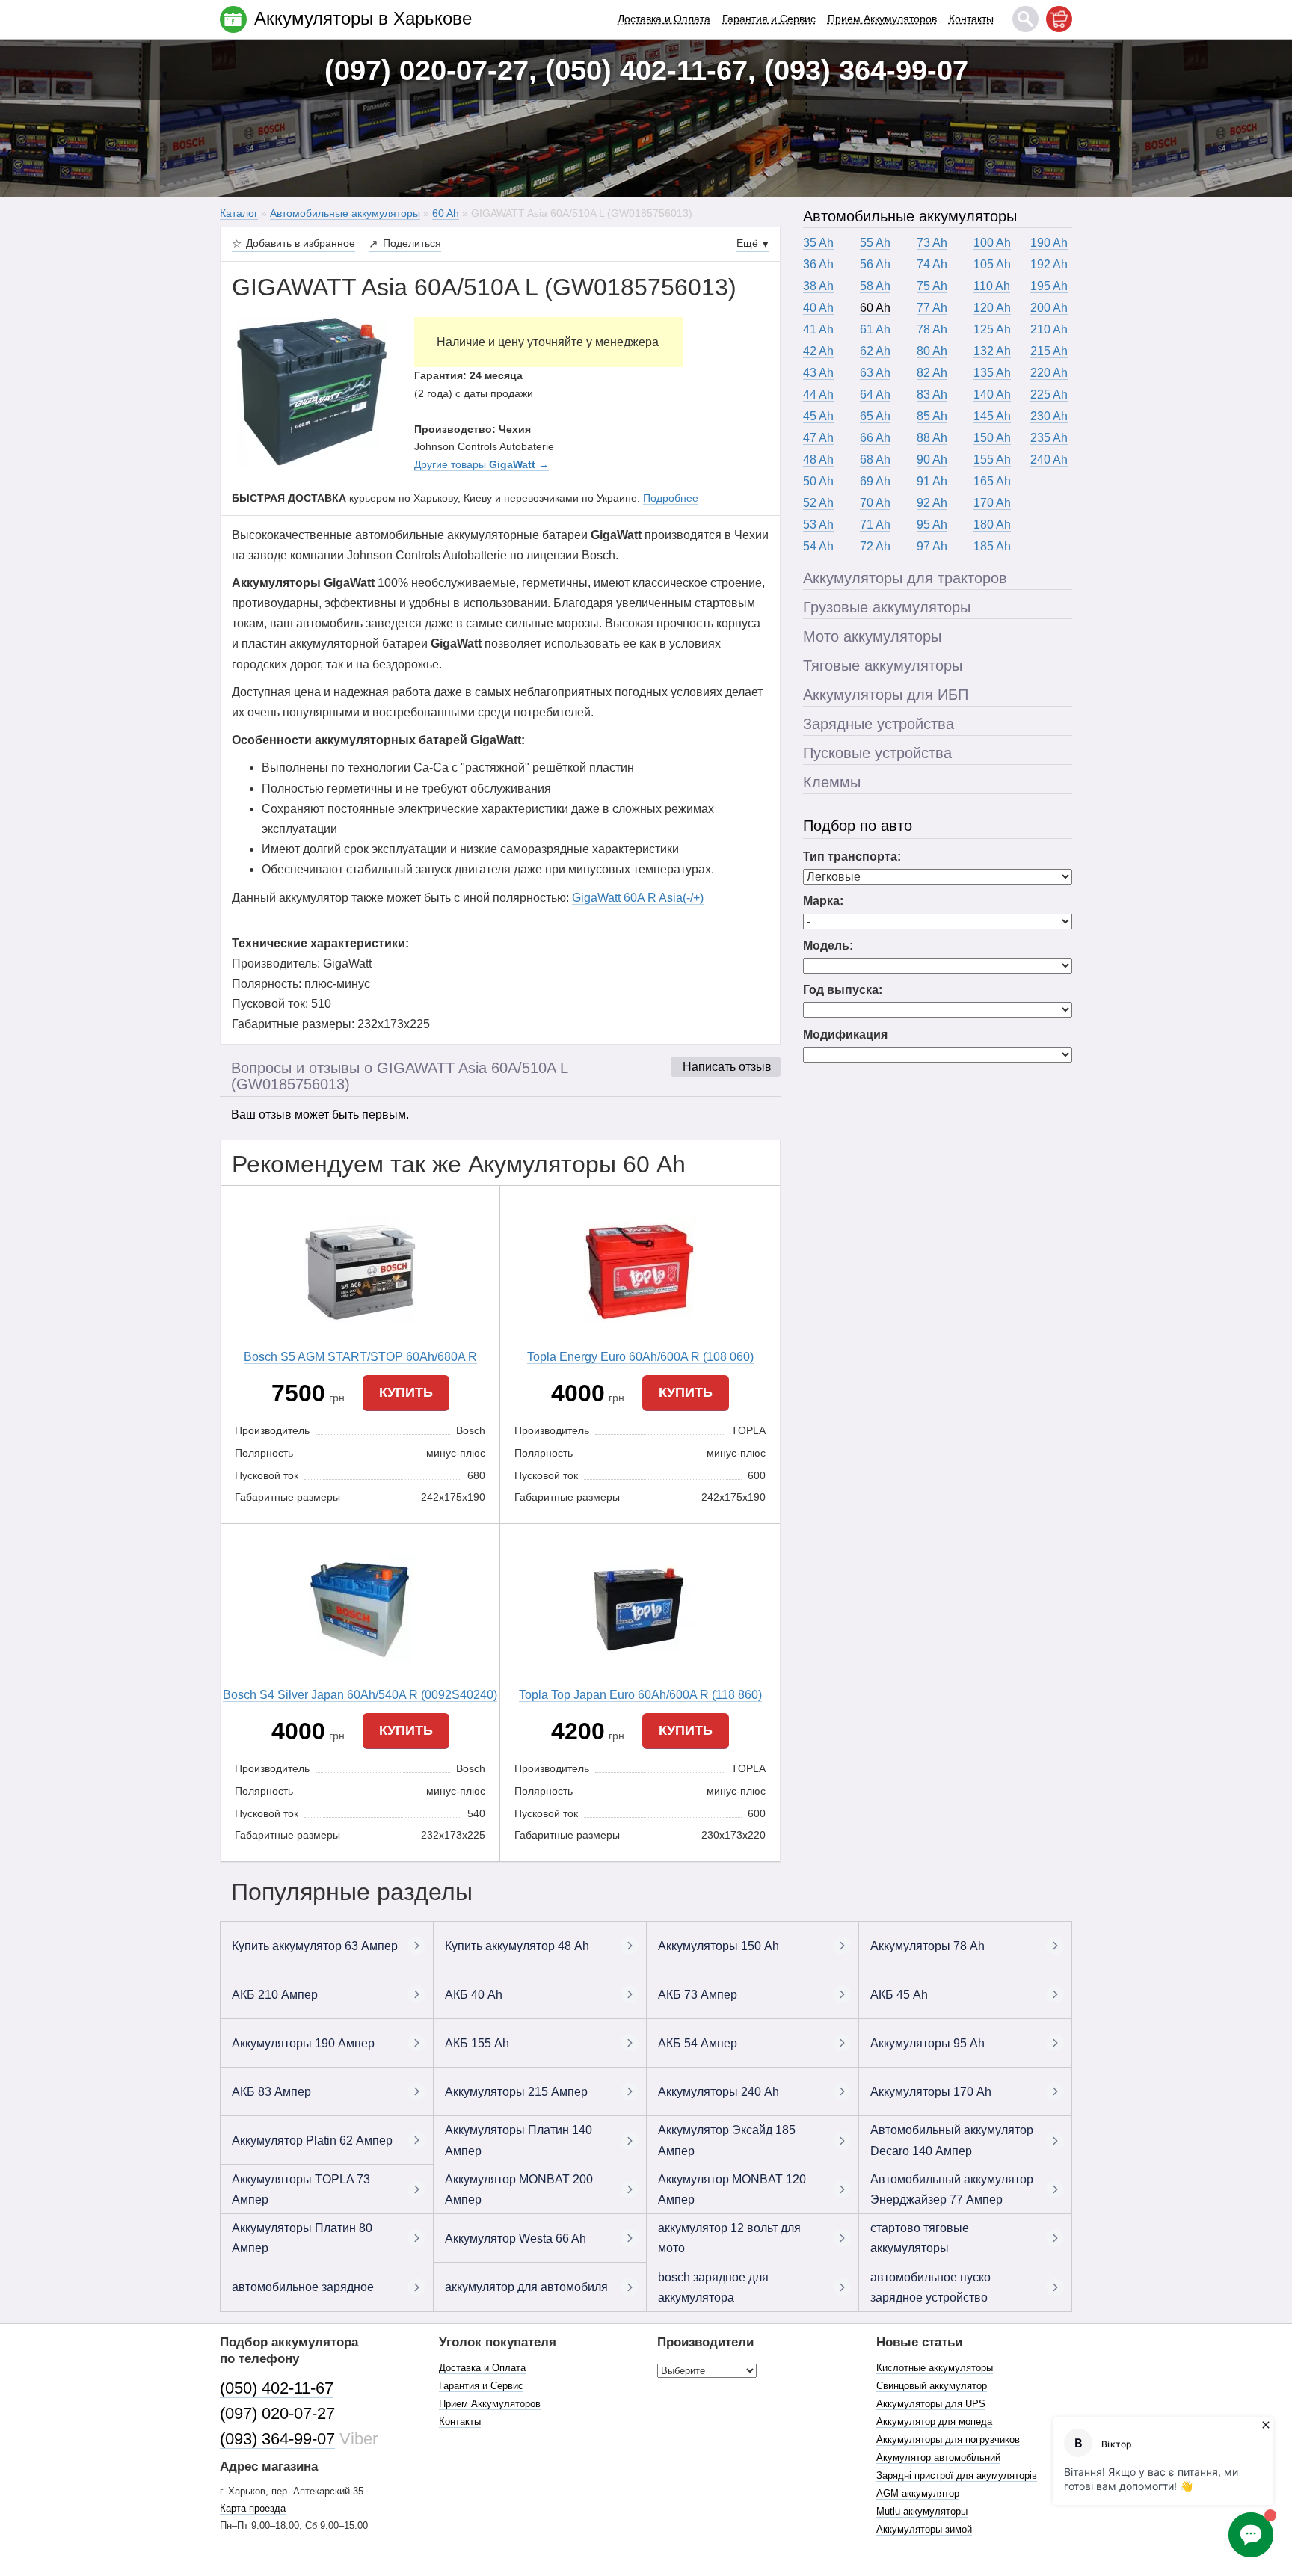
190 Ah (1049, 243)
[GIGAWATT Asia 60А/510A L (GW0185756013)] (312, 391)
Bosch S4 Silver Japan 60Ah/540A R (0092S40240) (360, 1695)
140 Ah (992, 394)
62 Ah (875, 351)
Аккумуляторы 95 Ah (928, 2043)
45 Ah (818, 416)
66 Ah (875, 438)
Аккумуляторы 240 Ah (719, 2092)
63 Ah (875, 373)
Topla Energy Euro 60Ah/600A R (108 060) (640, 1357)
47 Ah (818, 438)
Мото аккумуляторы (872, 636)
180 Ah (992, 525)
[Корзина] (1059, 19)
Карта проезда (253, 2508)
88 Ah (932, 438)
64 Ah (875, 394)
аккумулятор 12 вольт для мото (729, 2238)
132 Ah (992, 351)
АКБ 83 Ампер (271, 2092)
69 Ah (875, 481)
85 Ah (932, 416)
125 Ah (992, 329)
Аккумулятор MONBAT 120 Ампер (732, 2189)
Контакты (971, 19)
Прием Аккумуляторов (882, 19)
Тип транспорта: (852, 857)
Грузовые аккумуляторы (887, 607)
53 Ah (818, 525)
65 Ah (875, 416)
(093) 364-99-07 (277, 2439)
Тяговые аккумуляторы (883, 665)
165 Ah (992, 481)
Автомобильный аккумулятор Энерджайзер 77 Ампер (952, 2189)
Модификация (845, 1035)
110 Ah (992, 286)
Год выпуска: (843, 990)
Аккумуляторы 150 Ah (719, 1946)
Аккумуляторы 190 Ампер (303, 2043)
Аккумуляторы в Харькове (363, 18)
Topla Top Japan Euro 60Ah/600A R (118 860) (640, 1695)
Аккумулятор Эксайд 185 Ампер (727, 2140)
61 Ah (875, 329)
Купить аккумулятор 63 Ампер (315, 1946)
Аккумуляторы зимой (924, 2529)
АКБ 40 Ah (474, 1995)
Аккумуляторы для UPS (931, 2404)
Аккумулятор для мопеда (934, 2422)
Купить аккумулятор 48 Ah (517, 1946)
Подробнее (671, 498)
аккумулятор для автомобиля (526, 2287)
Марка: (823, 901)
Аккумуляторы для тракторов (905, 578)
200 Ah (1049, 308)
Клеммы (832, 782)
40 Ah (818, 308)
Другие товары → (482, 464)
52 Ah (818, 503)
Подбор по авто (858, 826)
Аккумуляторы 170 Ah (931, 2092)
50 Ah (818, 481)
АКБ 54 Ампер (698, 2043)
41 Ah (818, 329)
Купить (406, 1392)
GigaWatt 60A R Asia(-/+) (638, 898)
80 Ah (932, 351)
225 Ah (1049, 394)
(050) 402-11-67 (277, 2388)
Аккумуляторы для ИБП (886, 695)
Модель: (828, 946)
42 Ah (818, 351)
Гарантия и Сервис (769, 19)
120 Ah (992, 308)
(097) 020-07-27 (277, 2413)
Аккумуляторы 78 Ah (928, 1946)
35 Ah (818, 243)
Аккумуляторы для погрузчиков (948, 2440)
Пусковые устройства (877, 753)
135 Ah (992, 373)
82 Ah (932, 373)
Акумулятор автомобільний (938, 2457)
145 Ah (992, 416)
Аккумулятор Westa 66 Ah (516, 2238)
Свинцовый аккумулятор (932, 2386)
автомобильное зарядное (303, 2287)
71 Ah (875, 525)
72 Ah (875, 546)
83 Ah (932, 394)
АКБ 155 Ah (477, 2043)
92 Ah (932, 503)
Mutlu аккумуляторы (922, 2511)
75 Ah (932, 286)
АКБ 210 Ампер (275, 1995)
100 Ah (992, 243)
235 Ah (1049, 438)
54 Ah (818, 546)
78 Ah (932, 329)
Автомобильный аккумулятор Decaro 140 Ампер (952, 2140)
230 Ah (1049, 416)
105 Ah (992, 264)
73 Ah (932, 243)
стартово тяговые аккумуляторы (920, 2238)
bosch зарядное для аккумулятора (713, 2287)
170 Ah (992, 503)
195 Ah (1049, 286)
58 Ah (875, 286)
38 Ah (818, 286)
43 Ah (818, 373)
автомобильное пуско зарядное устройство (930, 2287)
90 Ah (932, 459)
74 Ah (932, 264)
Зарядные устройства (879, 724)
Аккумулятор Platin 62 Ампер (312, 2140)
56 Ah (875, 264)
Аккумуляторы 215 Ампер (516, 2092)
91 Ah (932, 481)
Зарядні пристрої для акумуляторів (957, 2475)
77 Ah (932, 308)
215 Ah (1049, 351)
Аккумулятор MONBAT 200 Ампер (519, 2189)
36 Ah (818, 264)
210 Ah (1049, 329)
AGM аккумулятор (918, 2493)
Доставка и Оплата (664, 19)
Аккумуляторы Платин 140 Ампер (519, 2140)
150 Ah (992, 438)
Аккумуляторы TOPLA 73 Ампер (301, 2189)
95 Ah (932, 525)
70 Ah (875, 503)
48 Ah (818, 459)
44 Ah (818, 394)
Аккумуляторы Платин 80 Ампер (302, 2238)
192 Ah (1049, 264)
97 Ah (932, 546)
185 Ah (992, 546)
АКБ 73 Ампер (698, 1995)
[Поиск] (1025, 19)
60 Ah (875, 308)
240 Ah (1049, 459)
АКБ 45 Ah (899, 1995)
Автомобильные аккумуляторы (910, 216)
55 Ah (875, 243)
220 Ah (1049, 373)
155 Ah (992, 459)
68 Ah (875, 459)
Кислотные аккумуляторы (935, 2368)
